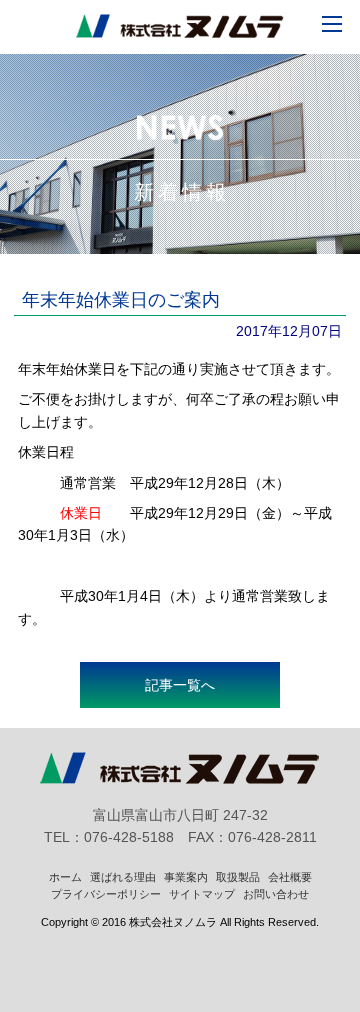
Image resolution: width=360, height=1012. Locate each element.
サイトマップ (202, 894)
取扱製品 (238, 877)
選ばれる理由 (123, 877)
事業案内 (186, 877)
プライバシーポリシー (106, 894)
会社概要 (290, 877)
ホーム (65, 877)
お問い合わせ (276, 894)
